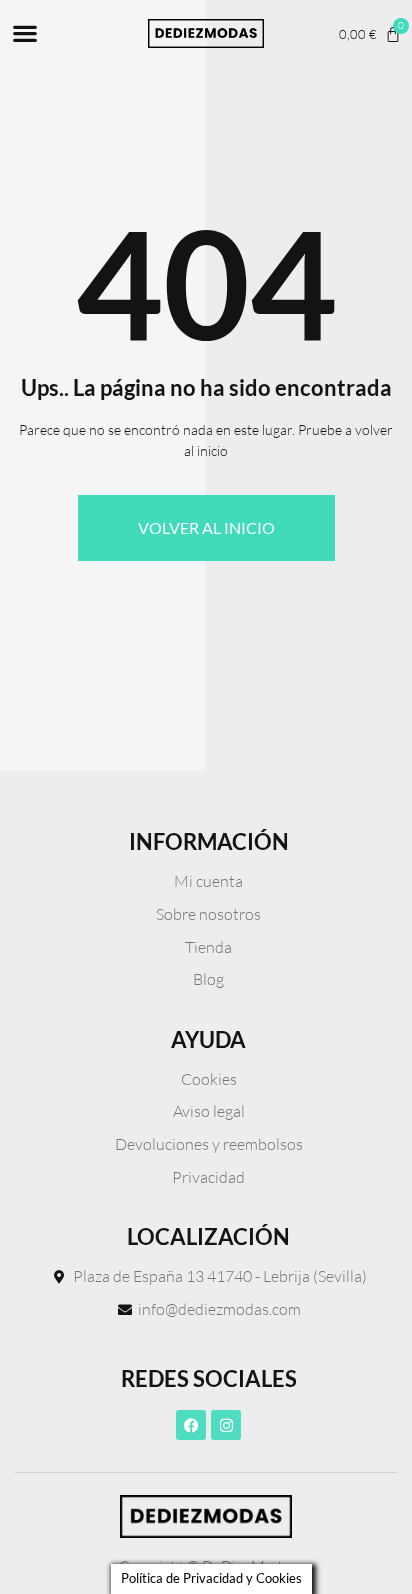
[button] (24, 33)
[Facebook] (191, 1425)
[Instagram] (226, 1425)
